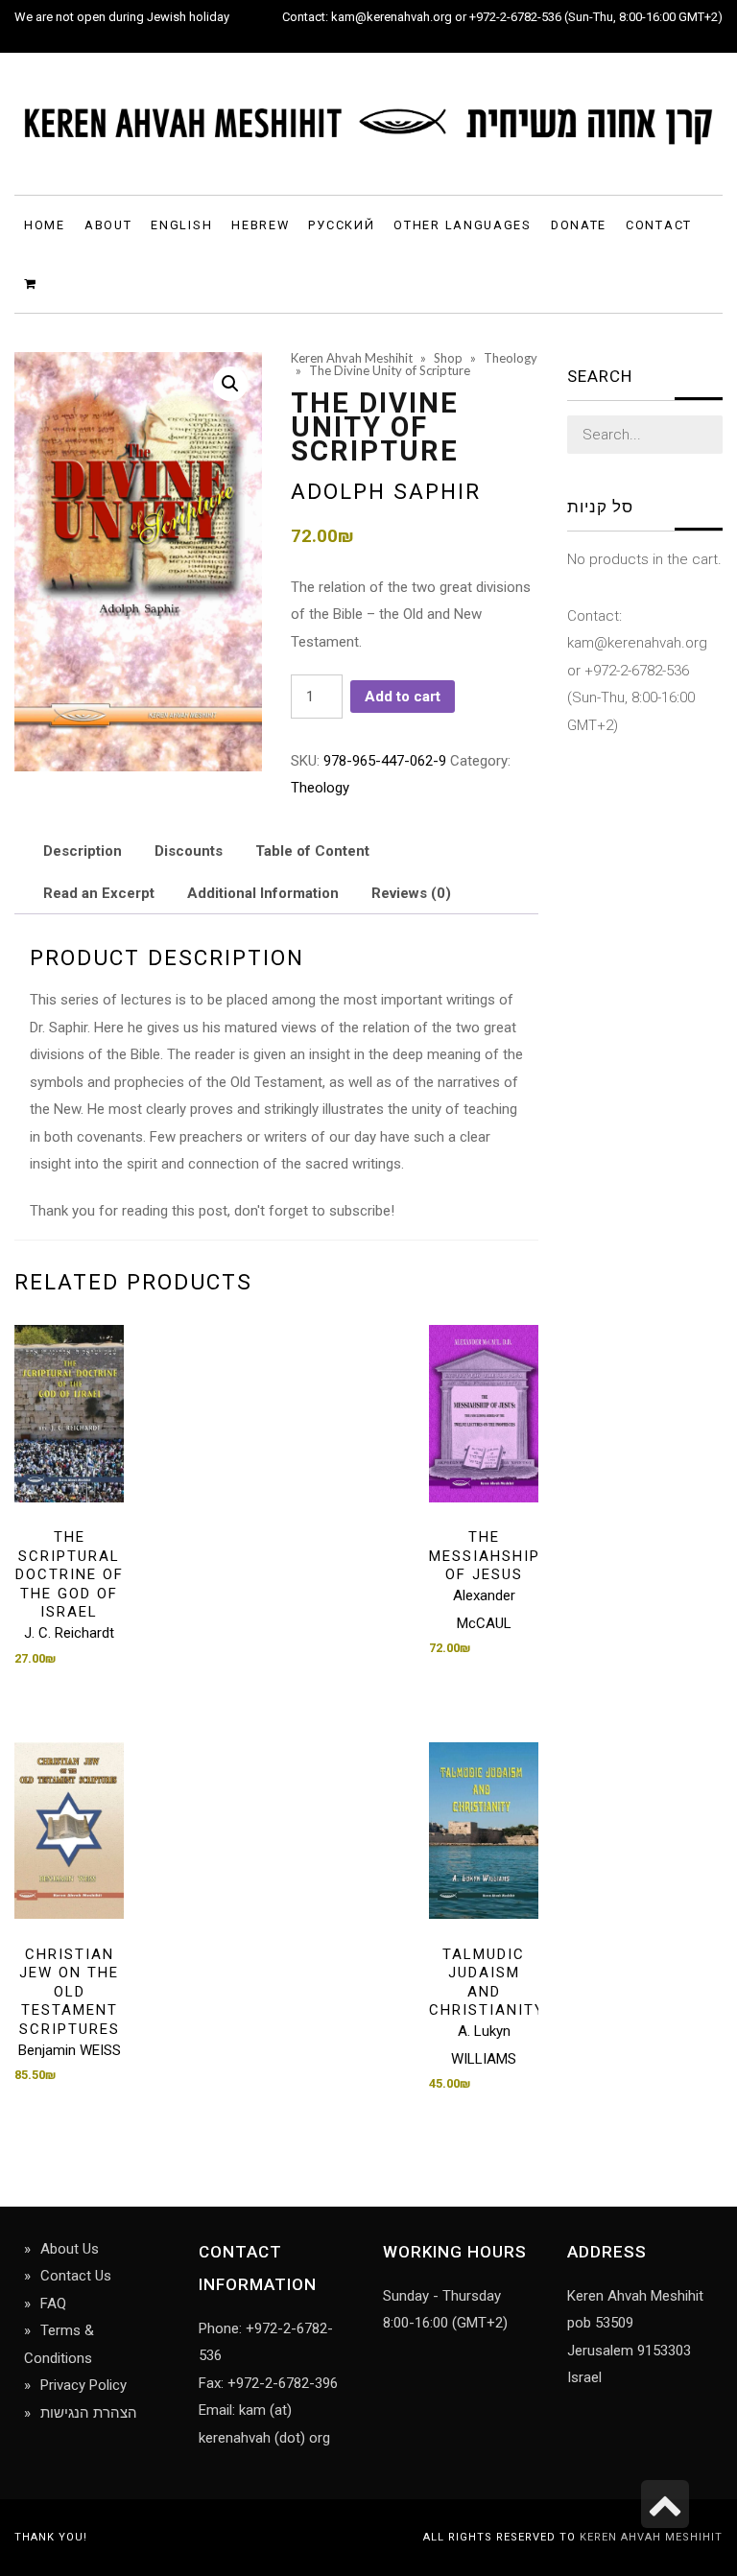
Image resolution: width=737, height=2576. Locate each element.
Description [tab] (83, 851)
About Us (70, 2249)
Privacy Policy (83, 2385)
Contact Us (76, 2276)
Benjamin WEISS (70, 2050)
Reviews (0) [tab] (411, 893)
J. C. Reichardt (69, 1633)
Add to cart (403, 697)
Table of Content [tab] (312, 851)
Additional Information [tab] (263, 893)
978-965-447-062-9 (385, 761)
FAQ (53, 2304)
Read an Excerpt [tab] (99, 893)
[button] (230, 384)
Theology (320, 788)
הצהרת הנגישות (89, 2413)
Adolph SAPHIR (386, 491)
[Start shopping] (33, 283)
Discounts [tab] (189, 851)
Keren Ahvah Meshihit (651, 2537)
